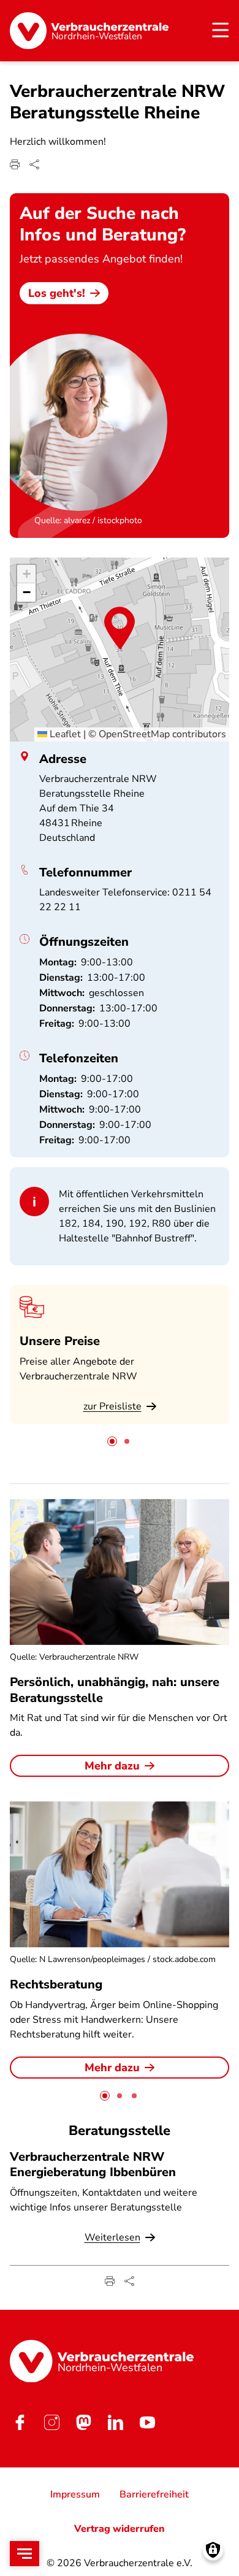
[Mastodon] (83, 2422)
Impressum (75, 2494)
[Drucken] (15, 164)
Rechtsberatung (56, 1984)
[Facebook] (20, 2422)
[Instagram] (51, 2422)
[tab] (112, 1441)
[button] (120, 628)
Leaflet (64, 734)
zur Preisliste (112, 1406)
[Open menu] (25, 2554)
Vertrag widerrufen (120, 2529)
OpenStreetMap (134, 734)
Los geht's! (57, 293)
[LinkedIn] (115, 2422)
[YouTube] (147, 2422)
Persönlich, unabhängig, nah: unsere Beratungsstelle (115, 1690)
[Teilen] (34, 164)
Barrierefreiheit (154, 2494)
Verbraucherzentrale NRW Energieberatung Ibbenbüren (93, 2164)
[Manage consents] (213, 2550)
